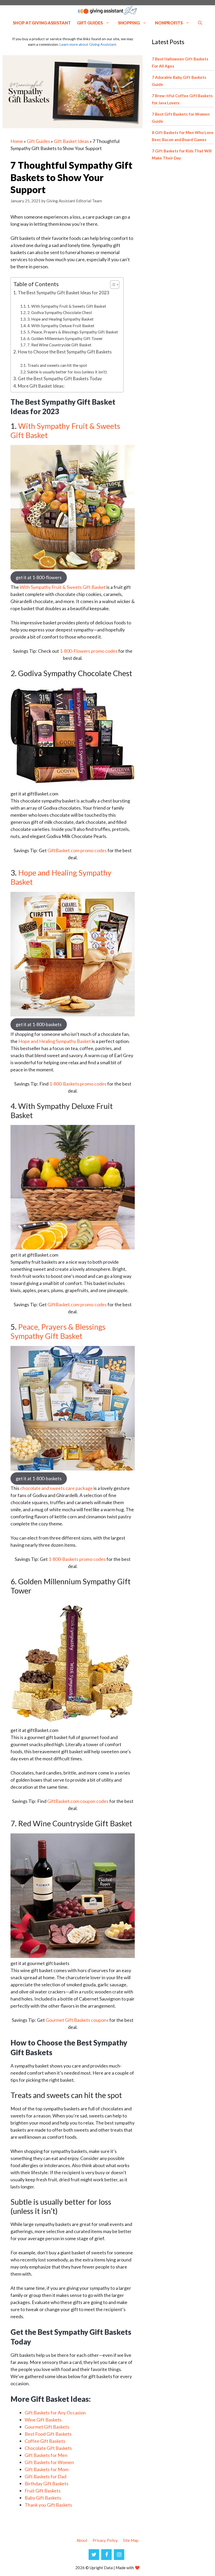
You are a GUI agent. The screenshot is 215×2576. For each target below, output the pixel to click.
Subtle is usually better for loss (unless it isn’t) (67, 372)
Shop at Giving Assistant (42, 23)
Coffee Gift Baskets (45, 2441)
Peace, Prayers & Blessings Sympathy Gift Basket (58, 1331)
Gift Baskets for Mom (47, 2469)
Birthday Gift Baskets (47, 2484)
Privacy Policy (105, 2540)
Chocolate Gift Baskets (48, 2448)
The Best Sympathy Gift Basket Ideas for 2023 (64, 293)
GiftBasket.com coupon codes (78, 1801)
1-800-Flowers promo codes (89, 651)
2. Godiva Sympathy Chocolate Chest (60, 312)
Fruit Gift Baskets (43, 2491)
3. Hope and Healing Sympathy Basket (60, 319)
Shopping (129, 23)
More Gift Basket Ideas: (41, 386)
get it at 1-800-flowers (39, 577)
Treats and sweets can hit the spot (58, 365)
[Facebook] (106, 2555)
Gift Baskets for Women (49, 2462)
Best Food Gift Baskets (48, 2434)
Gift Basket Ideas (71, 141)
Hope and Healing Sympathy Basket (61, 877)
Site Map (131, 2540)
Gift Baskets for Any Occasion (55, 2413)
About (82, 2540)
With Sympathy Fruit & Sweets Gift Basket (65, 430)
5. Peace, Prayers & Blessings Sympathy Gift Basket (73, 332)
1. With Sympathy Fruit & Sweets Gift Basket (67, 306)
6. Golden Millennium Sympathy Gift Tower (65, 338)
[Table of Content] (115, 285)
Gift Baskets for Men (46, 2455)
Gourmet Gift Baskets (47, 2427)
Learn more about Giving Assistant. (88, 44)
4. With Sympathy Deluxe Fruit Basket (61, 326)
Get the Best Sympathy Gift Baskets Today (60, 379)
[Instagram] (119, 2555)
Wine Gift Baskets (43, 2420)
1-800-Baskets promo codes (78, 1084)
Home (17, 141)
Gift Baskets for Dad (45, 2476)
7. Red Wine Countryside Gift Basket (59, 345)
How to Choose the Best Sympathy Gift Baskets (65, 352)
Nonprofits (169, 23)
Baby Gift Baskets (43, 2498)
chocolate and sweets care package (57, 1488)
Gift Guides (90, 23)
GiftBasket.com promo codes (77, 850)
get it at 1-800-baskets (39, 1024)
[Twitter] (94, 2555)
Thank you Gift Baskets (48, 2505)
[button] (200, 23)
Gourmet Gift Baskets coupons (77, 2020)
